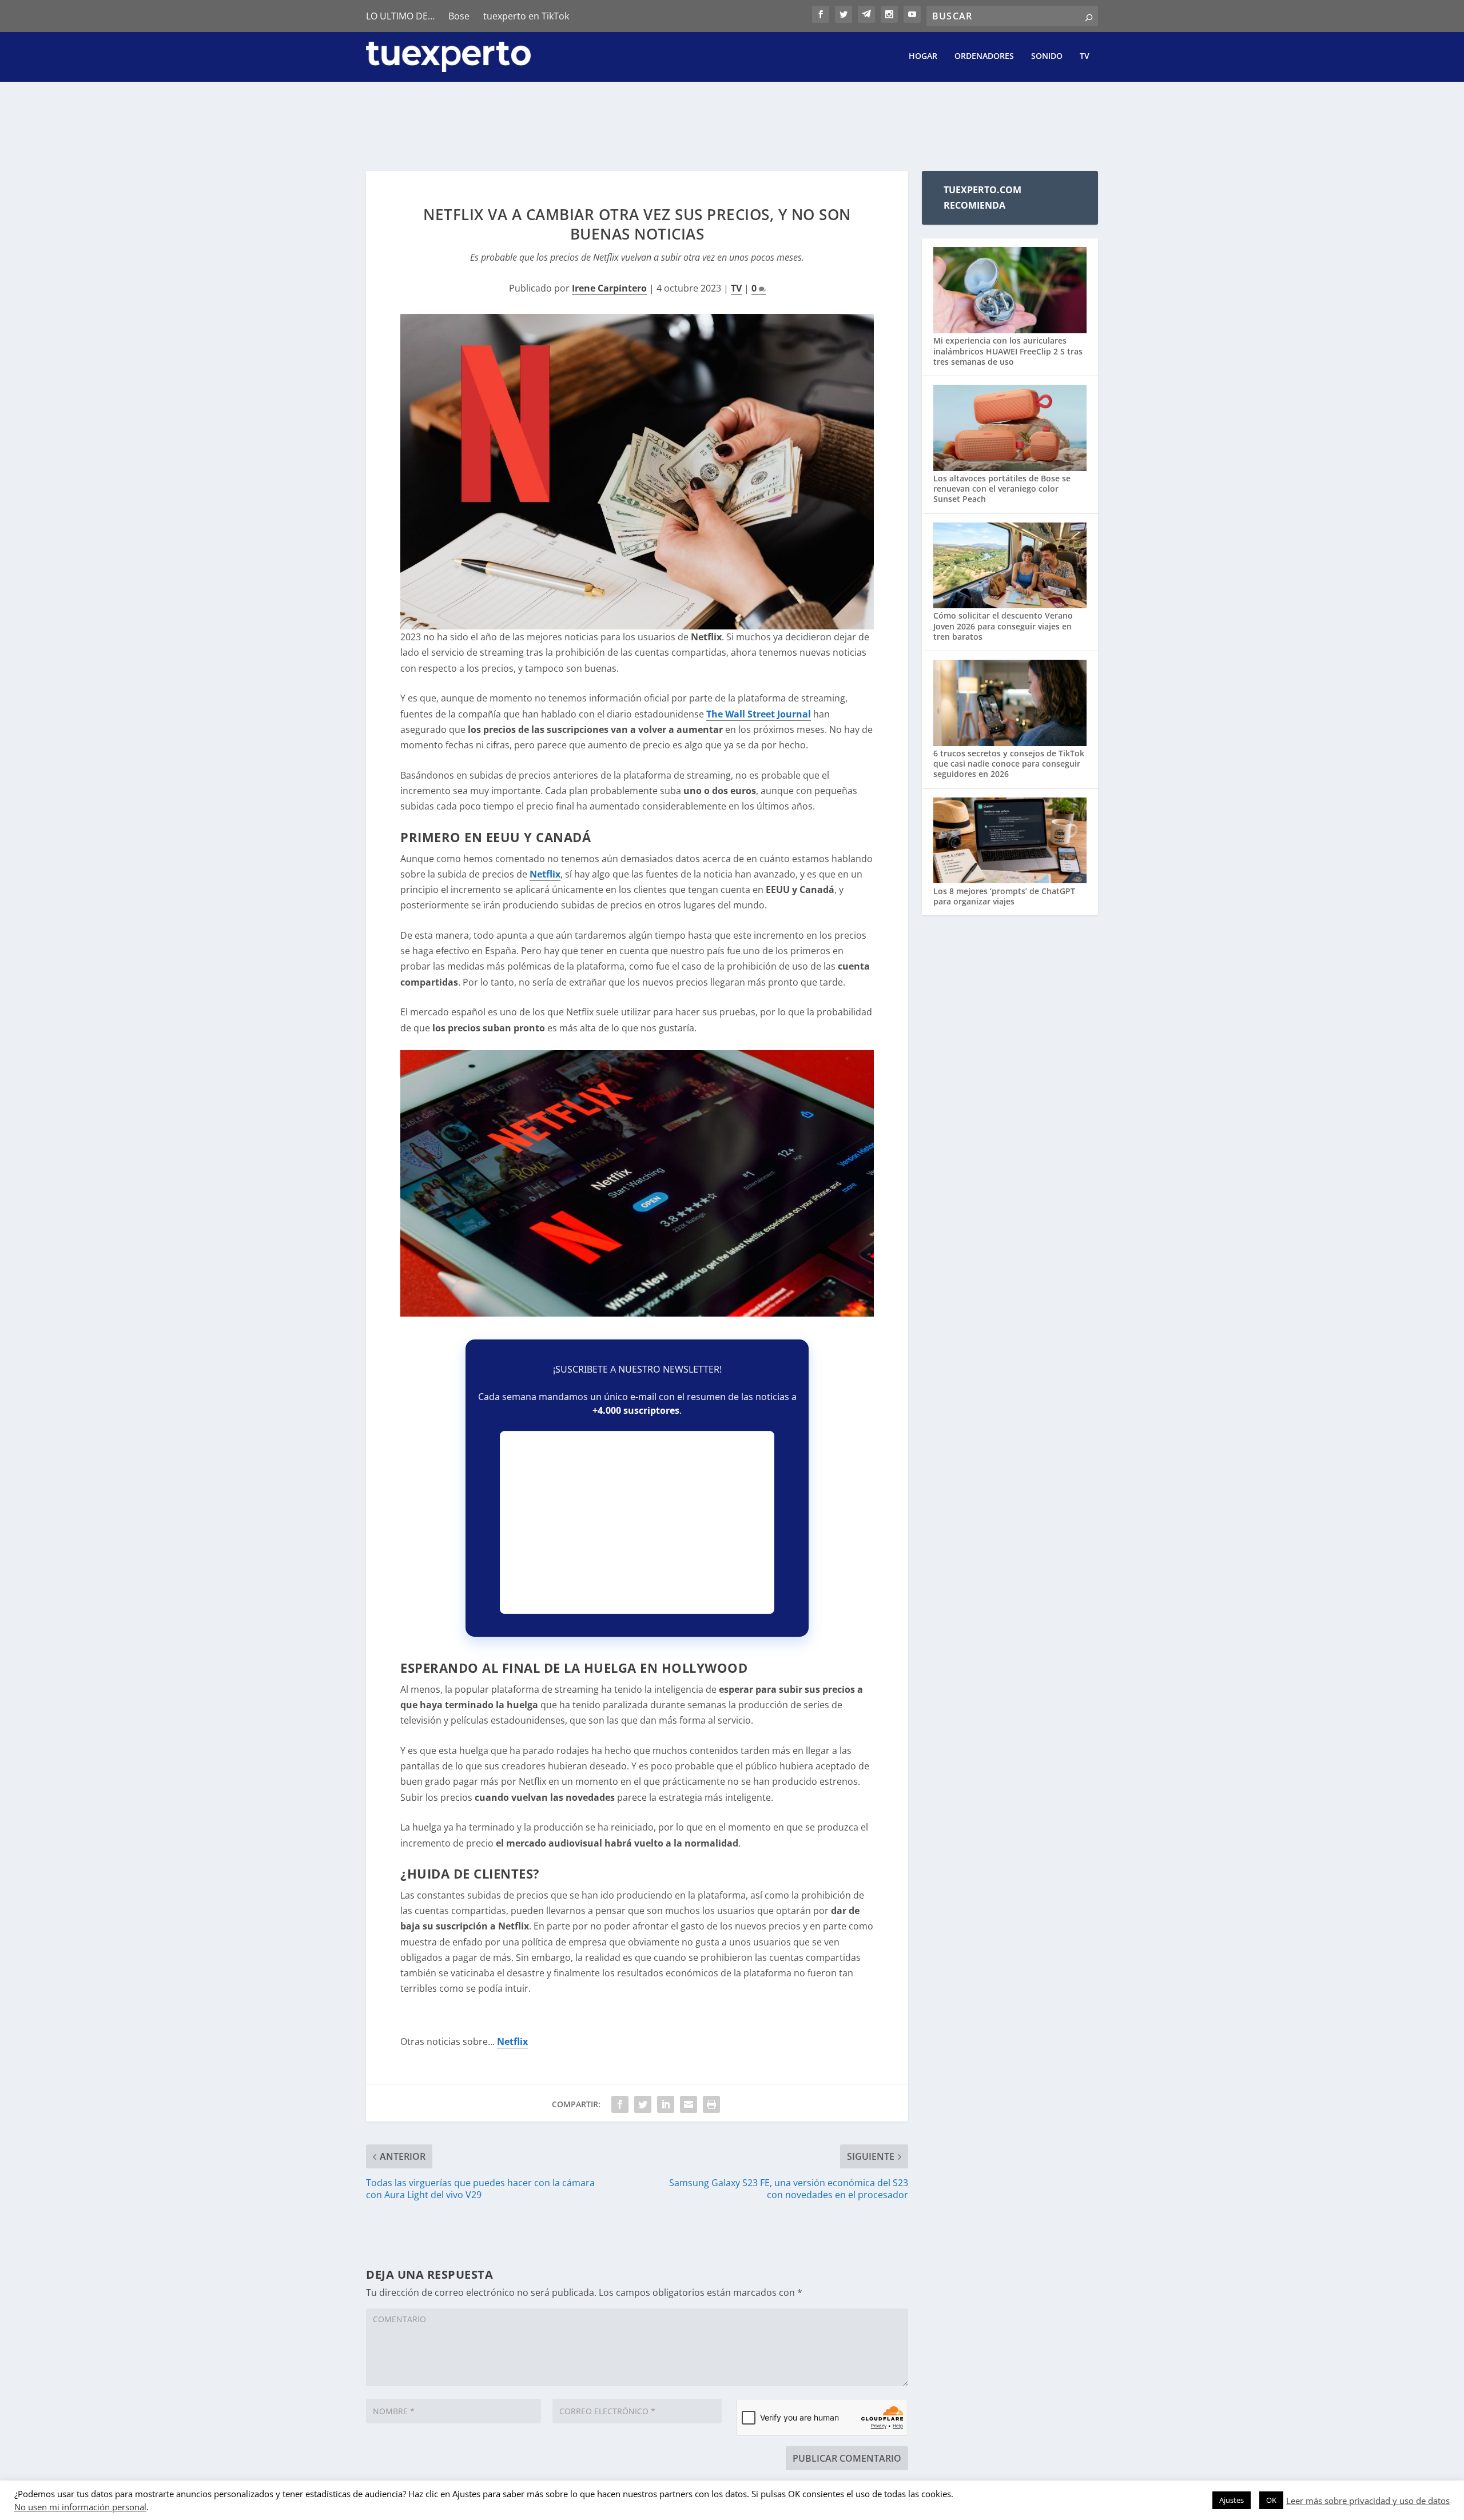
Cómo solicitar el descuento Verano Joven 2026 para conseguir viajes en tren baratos (1003, 626)
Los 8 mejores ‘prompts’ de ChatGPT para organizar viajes (1004, 896)
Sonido (1047, 56)
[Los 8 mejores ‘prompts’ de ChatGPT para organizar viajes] (1010, 842)
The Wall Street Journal (759, 714)
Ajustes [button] (1232, 2500)
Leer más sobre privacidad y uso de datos (1368, 2501)
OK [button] (1271, 2500)
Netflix (545, 874)
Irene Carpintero (609, 288)
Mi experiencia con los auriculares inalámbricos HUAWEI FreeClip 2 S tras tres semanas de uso (1008, 351)
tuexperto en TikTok (526, 16)
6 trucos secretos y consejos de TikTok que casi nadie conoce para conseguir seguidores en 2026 (1009, 763)
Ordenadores (984, 56)
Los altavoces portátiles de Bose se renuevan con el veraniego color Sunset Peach (1002, 489)
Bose (459, 16)
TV (1085, 56)
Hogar (923, 56)
